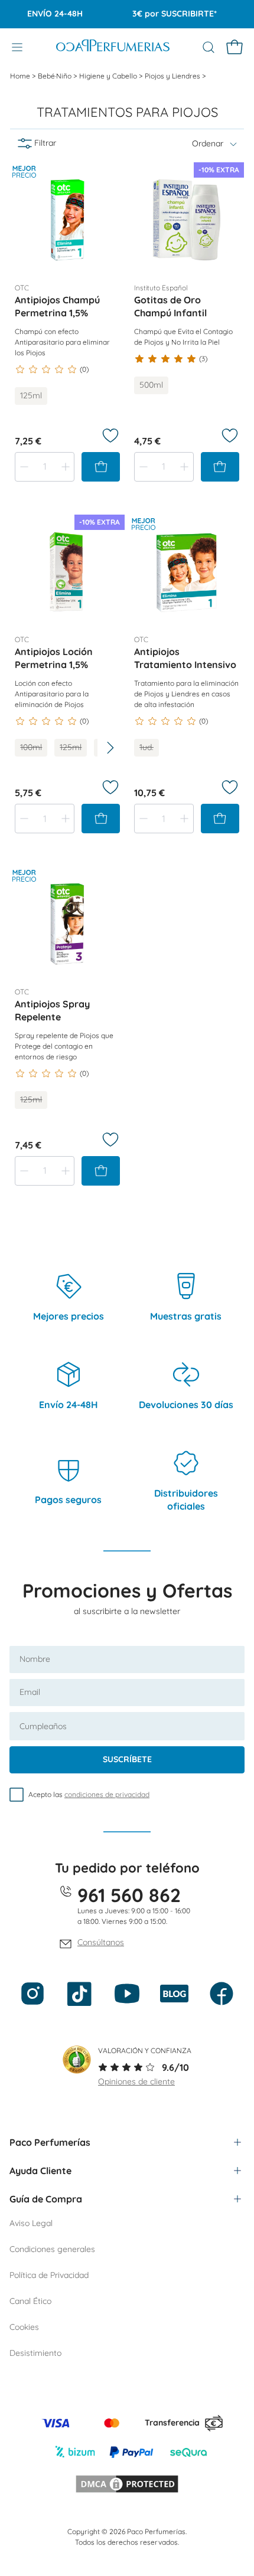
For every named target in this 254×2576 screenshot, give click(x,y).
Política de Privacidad (49, 2275)
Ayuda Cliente (40, 2171)
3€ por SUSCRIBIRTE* (165, 14)
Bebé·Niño (56, 76)
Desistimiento (35, 2353)
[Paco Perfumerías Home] (113, 47)
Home (21, 76)
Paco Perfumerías (50, 2142)
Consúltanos (101, 1942)
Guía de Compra (46, 2199)
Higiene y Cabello (109, 76)
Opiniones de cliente (136, 2081)
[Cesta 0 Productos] (235, 47)
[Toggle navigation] (17, 47)
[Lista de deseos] (110, 436)
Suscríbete (127, 1759)
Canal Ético (30, 2301)
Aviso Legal (31, 2223)
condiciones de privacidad (107, 1794)
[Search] (209, 47)
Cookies (24, 2327)
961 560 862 (129, 1895)
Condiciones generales (52, 2249)
